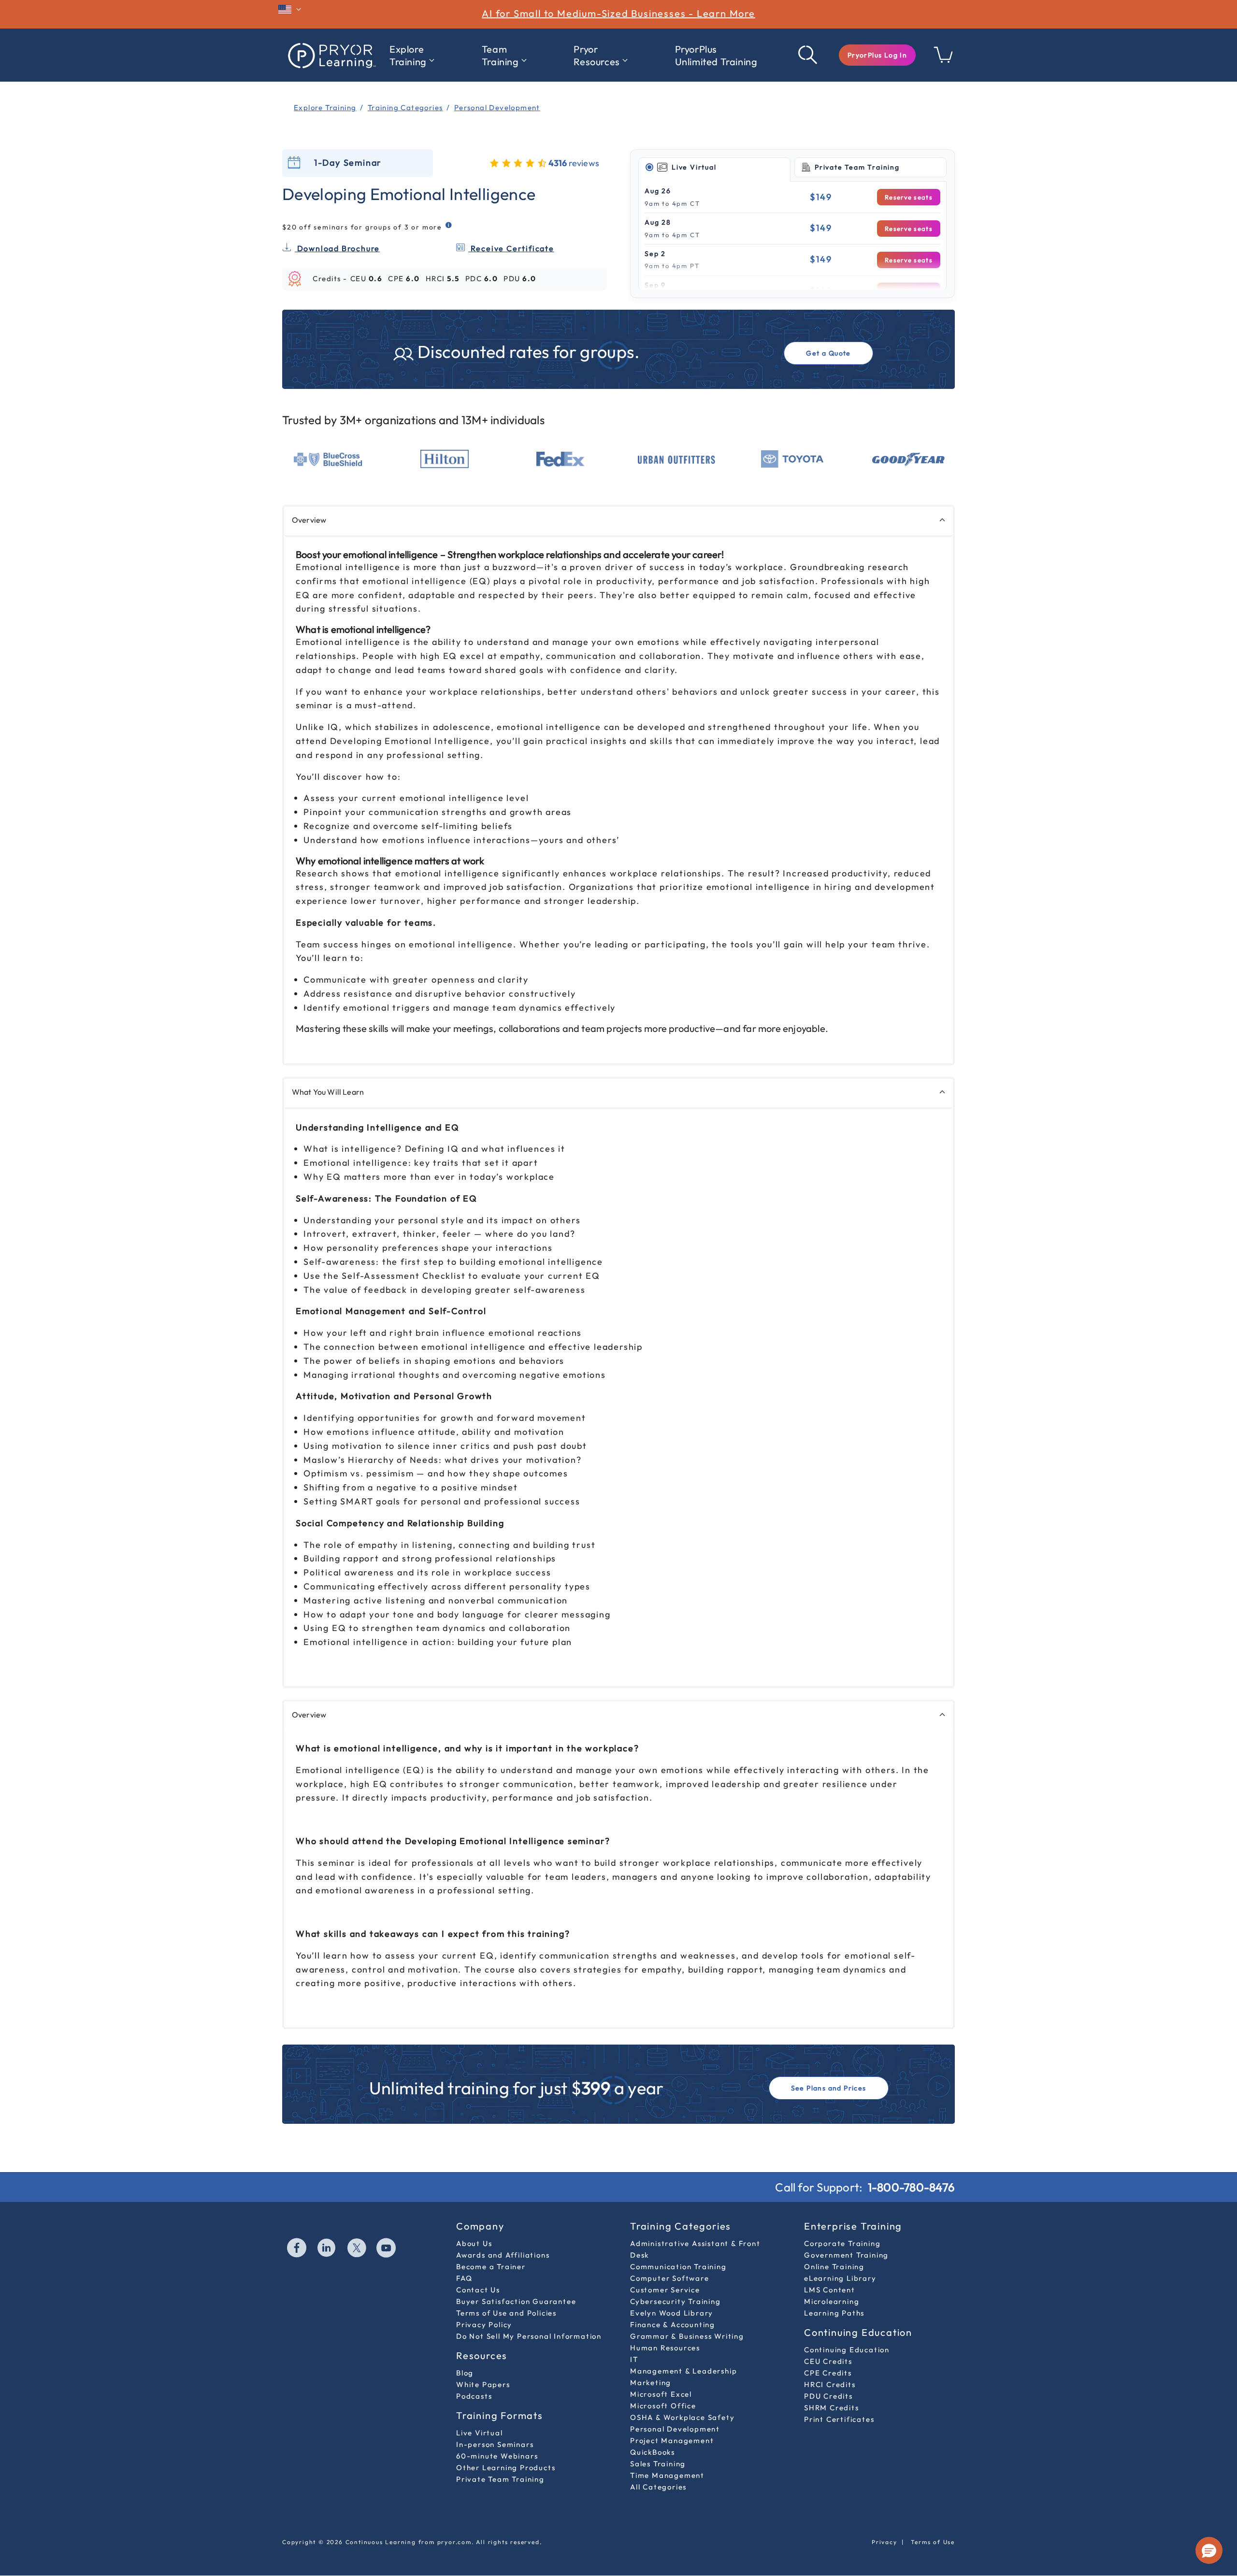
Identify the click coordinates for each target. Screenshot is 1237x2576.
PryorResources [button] (597, 55)
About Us (474, 2243)
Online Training (834, 2267)
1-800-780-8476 (911, 2187)
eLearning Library (840, 2278)
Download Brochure (337, 248)
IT (634, 2359)
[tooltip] (449, 225)
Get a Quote (828, 353)
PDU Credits (828, 2396)
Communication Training (678, 2267)
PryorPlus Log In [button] (877, 55)
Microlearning (832, 2301)
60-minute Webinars (497, 2456)
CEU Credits (828, 2361)
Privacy (885, 2542)
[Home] (331, 55)
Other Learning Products (506, 2468)
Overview (309, 520)
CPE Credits (828, 2373)
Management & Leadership (683, 2371)
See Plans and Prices (829, 2088)
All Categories (658, 2487)
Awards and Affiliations (503, 2255)
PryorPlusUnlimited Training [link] (716, 55)
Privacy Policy (484, 2325)
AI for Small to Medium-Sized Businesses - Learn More (618, 13)
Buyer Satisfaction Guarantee (516, 2301)
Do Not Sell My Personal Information (529, 2336)
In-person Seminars (495, 2444)
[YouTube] (387, 2249)
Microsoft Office (663, 2406)
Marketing (651, 2383)
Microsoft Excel (661, 2394)
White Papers (483, 2384)
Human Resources (665, 2348)
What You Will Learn (328, 1092)
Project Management (672, 2440)
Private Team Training (500, 2479)
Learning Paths (834, 2313)
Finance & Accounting (673, 2325)
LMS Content (830, 2290)
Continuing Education (847, 2350)
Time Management (667, 2475)
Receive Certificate (511, 248)
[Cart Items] (944, 60)
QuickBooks (653, 2452)
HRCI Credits (830, 2384)
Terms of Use (933, 2542)
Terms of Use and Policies (506, 2313)
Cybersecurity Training (676, 2301)
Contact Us (478, 2290)
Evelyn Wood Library (672, 2313)
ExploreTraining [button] (408, 55)
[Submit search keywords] (808, 55)
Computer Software (670, 2278)
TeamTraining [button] (500, 55)
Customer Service (665, 2290)
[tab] (714, 168)
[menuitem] (412, 56)
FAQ (464, 2278)
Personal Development (675, 2429)
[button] (877, 55)
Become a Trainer (491, 2267)
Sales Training (658, 2464)
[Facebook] (297, 2249)
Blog (465, 2373)
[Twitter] (357, 2249)
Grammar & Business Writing (687, 2336)
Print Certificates (839, 2419)
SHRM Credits (832, 2408)
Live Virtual (480, 2433)
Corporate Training (842, 2243)
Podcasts (474, 2396)
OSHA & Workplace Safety (682, 2417)
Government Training (846, 2255)
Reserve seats (909, 197)
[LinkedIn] (327, 2249)
